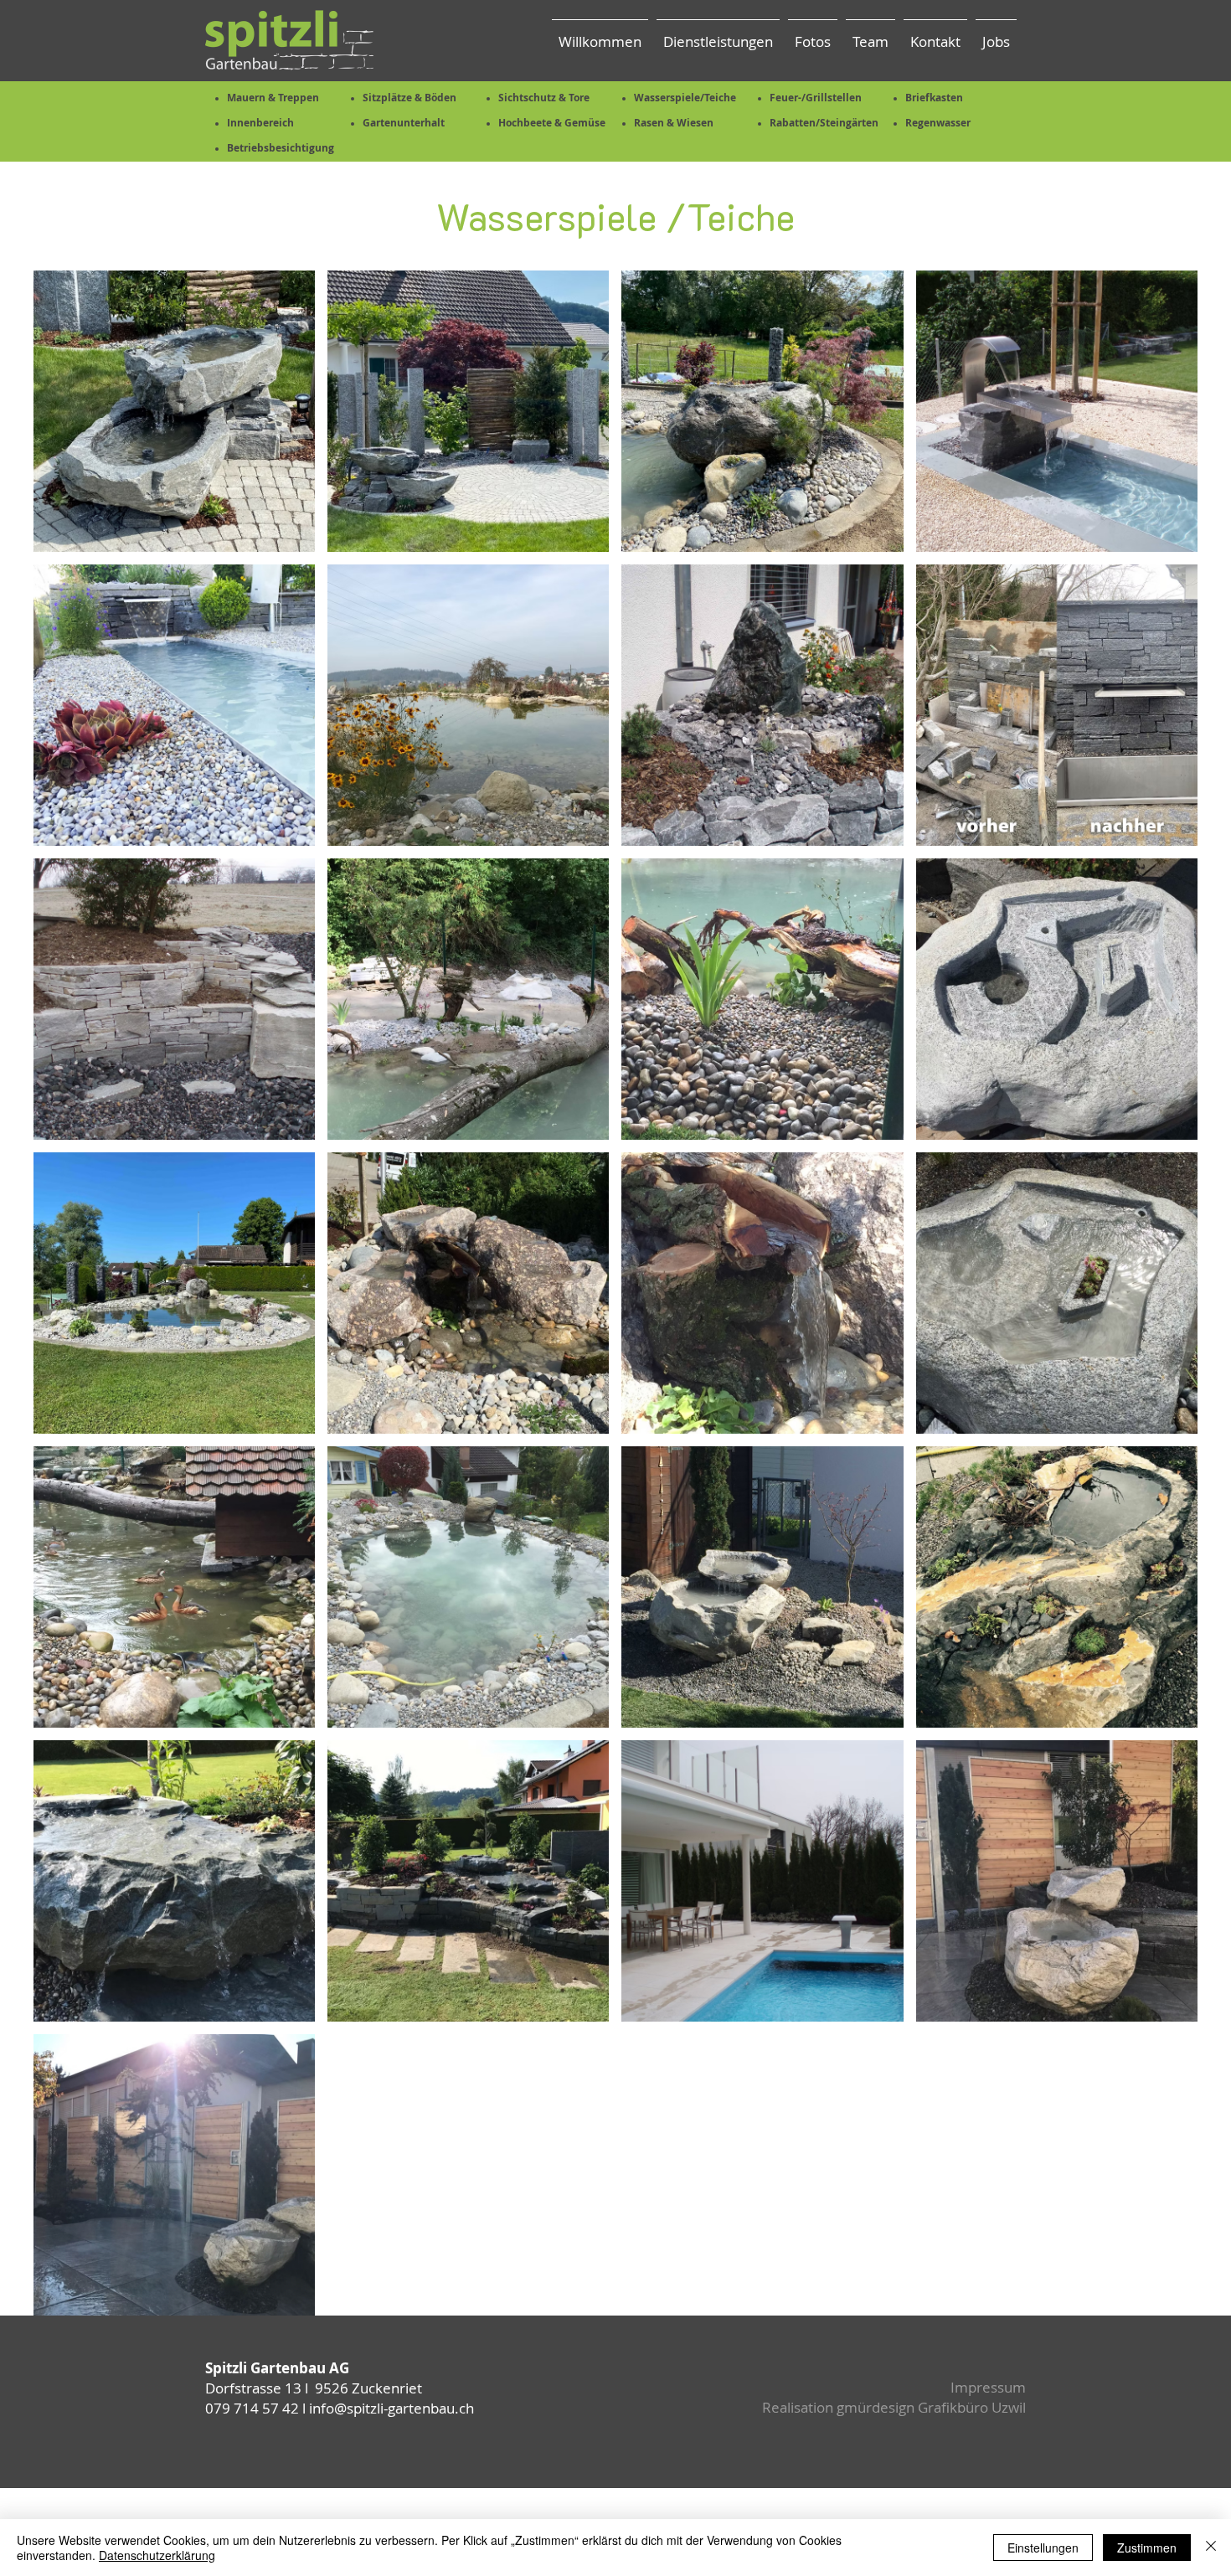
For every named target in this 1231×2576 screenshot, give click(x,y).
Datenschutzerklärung (157, 2555)
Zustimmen (1147, 2548)
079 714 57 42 (252, 2408)
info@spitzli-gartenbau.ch (391, 2408)
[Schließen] (1211, 2548)
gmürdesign (876, 2407)
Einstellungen (1043, 2548)
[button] (813, 34)
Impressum (988, 2387)
